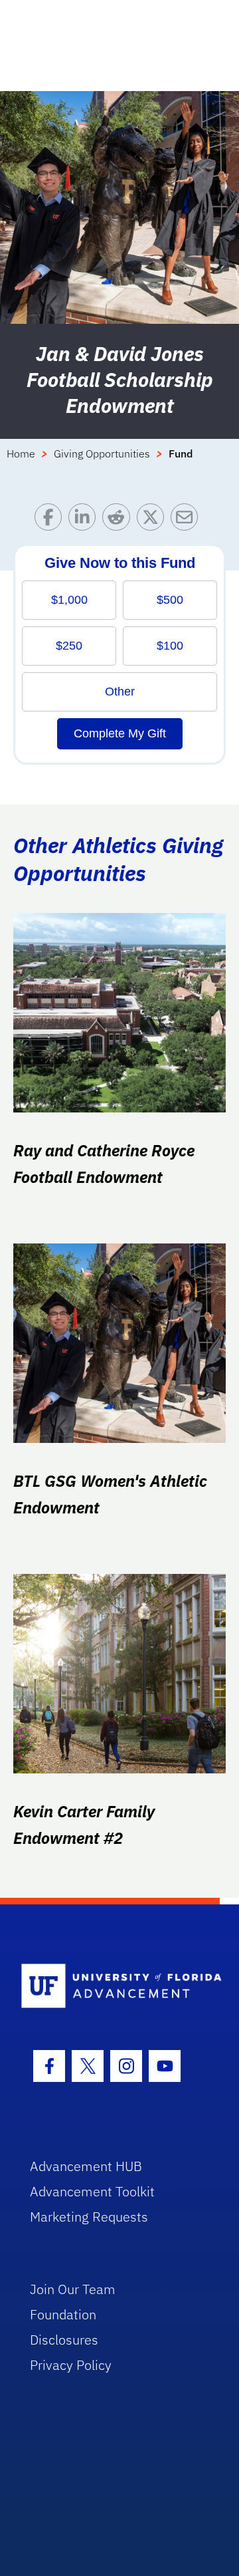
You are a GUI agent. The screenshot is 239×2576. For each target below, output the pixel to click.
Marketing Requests (89, 2217)
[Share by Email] (188, 520)
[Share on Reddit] (119, 520)
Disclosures (64, 2340)
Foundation (63, 2314)
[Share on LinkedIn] (85, 520)
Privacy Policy (71, 2365)
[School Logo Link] (112, 1987)
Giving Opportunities (102, 453)
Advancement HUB (86, 2166)
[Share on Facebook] (51, 520)
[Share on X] (154, 520)
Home (21, 453)
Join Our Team (73, 2289)
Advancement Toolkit (92, 2191)
